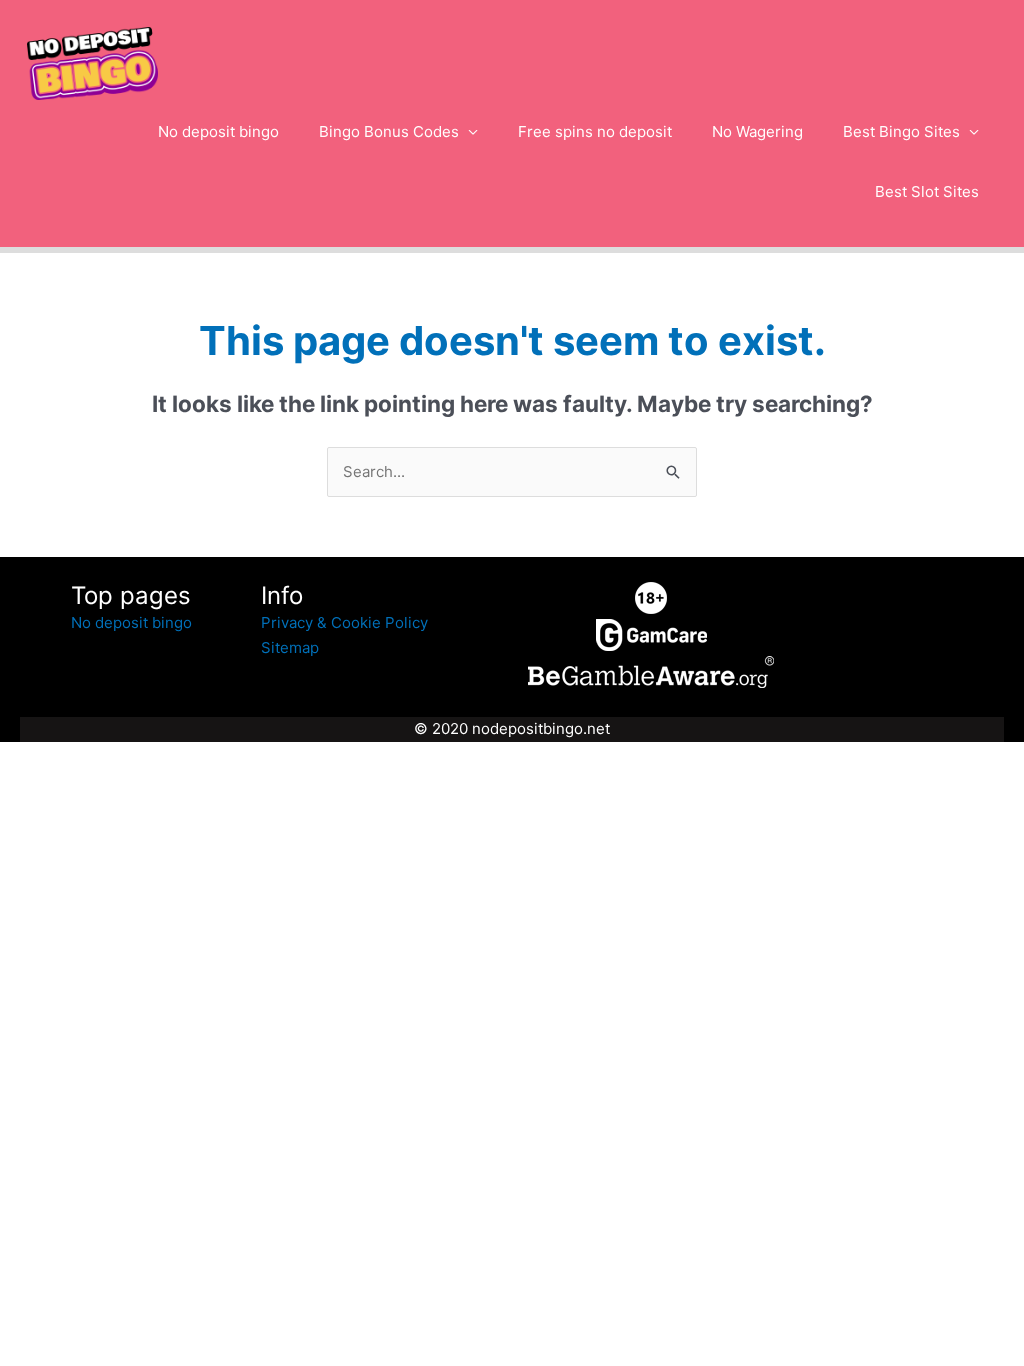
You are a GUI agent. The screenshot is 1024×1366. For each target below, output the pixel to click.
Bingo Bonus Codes (389, 131)
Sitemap (290, 647)
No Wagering (757, 131)
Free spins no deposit (595, 131)
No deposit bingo (218, 131)
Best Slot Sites (927, 191)
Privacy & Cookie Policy (344, 622)
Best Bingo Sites (901, 131)
